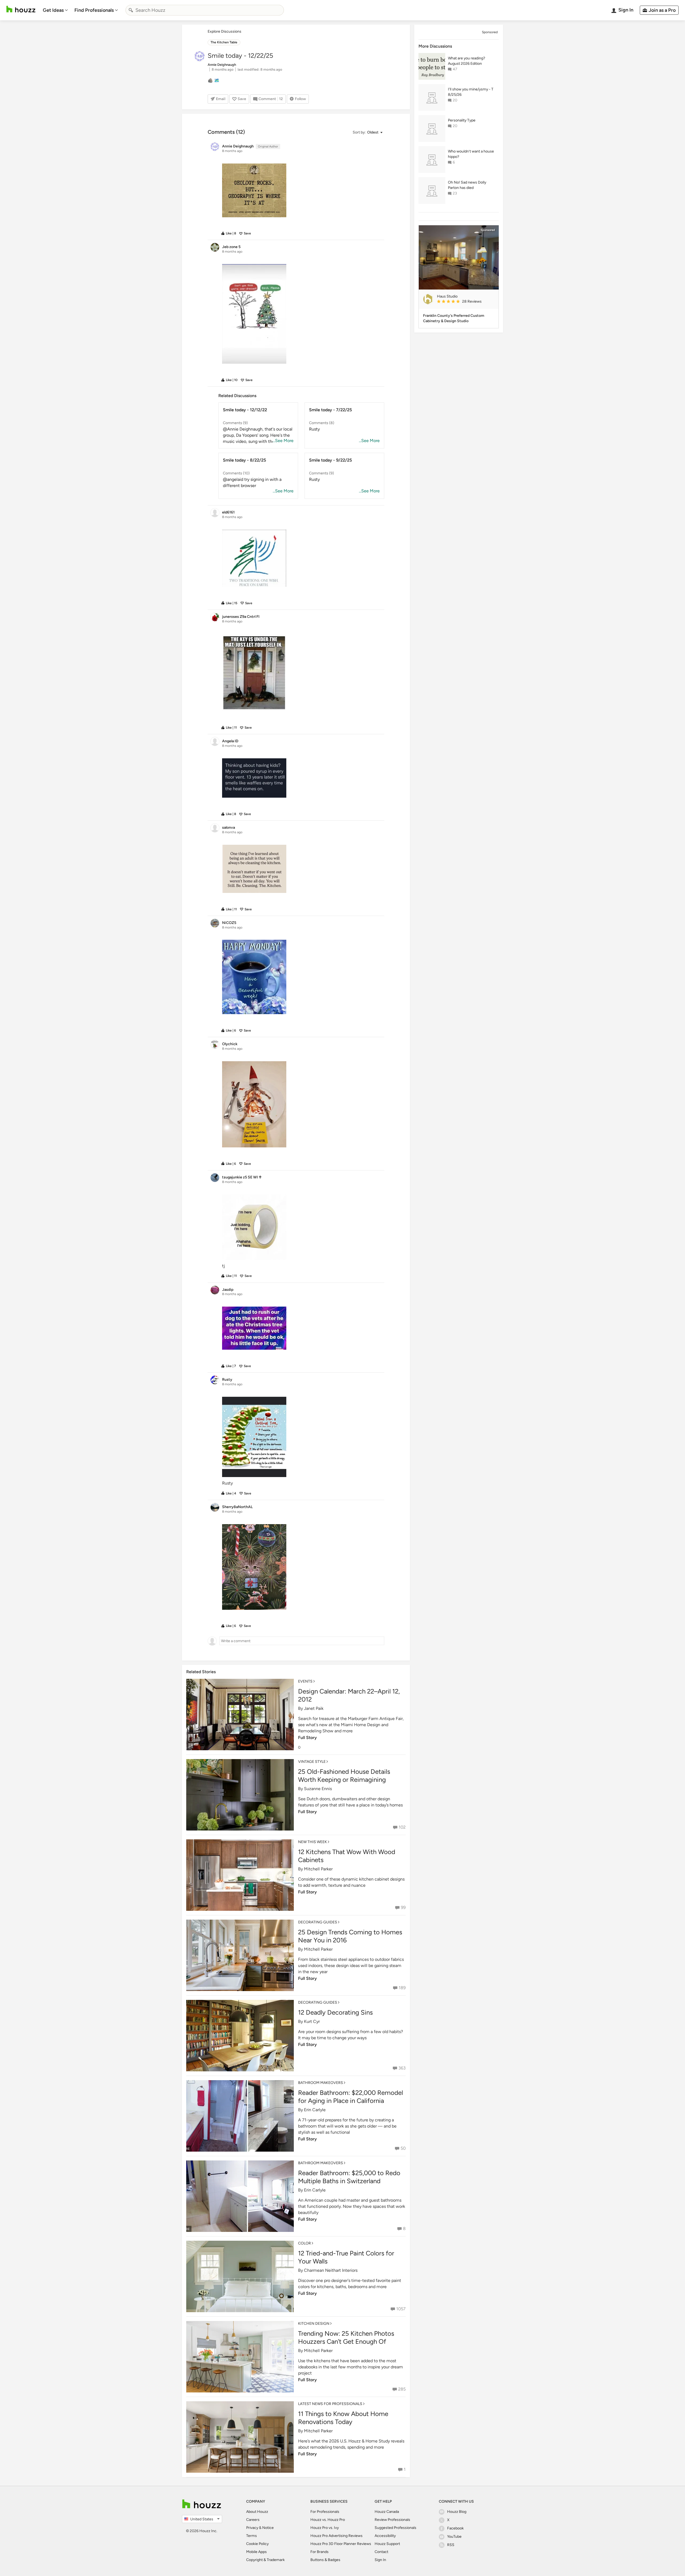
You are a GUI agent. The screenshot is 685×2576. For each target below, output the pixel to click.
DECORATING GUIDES (318, 1922)
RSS (451, 2545)
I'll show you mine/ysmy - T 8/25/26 (471, 92)
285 (402, 2389)
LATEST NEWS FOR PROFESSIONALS (330, 2404)
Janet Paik (314, 1708)
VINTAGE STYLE (312, 1762)
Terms (252, 2536)
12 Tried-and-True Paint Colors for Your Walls (346, 2257)
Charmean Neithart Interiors (331, 2270)
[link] (466, 302)
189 (402, 1988)
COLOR (305, 2243)
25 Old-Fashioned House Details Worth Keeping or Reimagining (344, 1776)
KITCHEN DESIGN (314, 2324)
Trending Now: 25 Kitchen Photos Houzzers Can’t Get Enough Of (346, 2337)
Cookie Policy (257, 2544)
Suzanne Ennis (318, 1789)
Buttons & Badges (325, 2560)
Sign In (380, 2560)
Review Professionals (392, 2520)
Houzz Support (387, 2544)
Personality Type (462, 120)
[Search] (131, 10)
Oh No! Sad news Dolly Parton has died (467, 185)
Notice (268, 2528)
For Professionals (325, 2512)
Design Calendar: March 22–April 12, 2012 (349, 1695)
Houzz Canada (387, 2512)
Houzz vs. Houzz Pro (328, 2520)
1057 (401, 2309)
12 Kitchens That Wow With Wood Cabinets (347, 1856)
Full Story (307, 1738)
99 (403, 1907)
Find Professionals (94, 10)
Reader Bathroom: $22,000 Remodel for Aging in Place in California (351, 2097)
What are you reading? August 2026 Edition (467, 61)
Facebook (455, 2528)
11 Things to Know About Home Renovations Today (343, 2418)
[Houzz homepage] (21, 9)
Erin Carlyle (315, 2110)
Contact (381, 2552)
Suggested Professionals (395, 2528)
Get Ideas (53, 10)
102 (402, 1827)
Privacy (252, 2528)
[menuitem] (55, 10)
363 (402, 2068)
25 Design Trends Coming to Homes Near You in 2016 (350, 1936)
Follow (300, 99)
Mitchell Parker (318, 1869)
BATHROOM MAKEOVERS (321, 2083)
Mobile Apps (256, 2552)
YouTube (454, 2537)
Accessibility (385, 2536)
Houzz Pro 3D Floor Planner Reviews (341, 2544)
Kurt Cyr (312, 2021)
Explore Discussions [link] (224, 31)
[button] (367, 133)
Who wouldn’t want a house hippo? (471, 154)
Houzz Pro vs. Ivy (325, 2528)
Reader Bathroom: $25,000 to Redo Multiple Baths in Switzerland (349, 2177)
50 (403, 2148)
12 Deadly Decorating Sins (335, 2012)
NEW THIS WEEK (313, 1842)
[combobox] (205, 10)
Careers (253, 2520)
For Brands (319, 2552)
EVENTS (305, 1681)
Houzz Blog (457, 2512)
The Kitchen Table (224, 42)
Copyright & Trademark (265, 2560)
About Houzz (257, 2512)
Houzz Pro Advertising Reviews (336, 2536)
